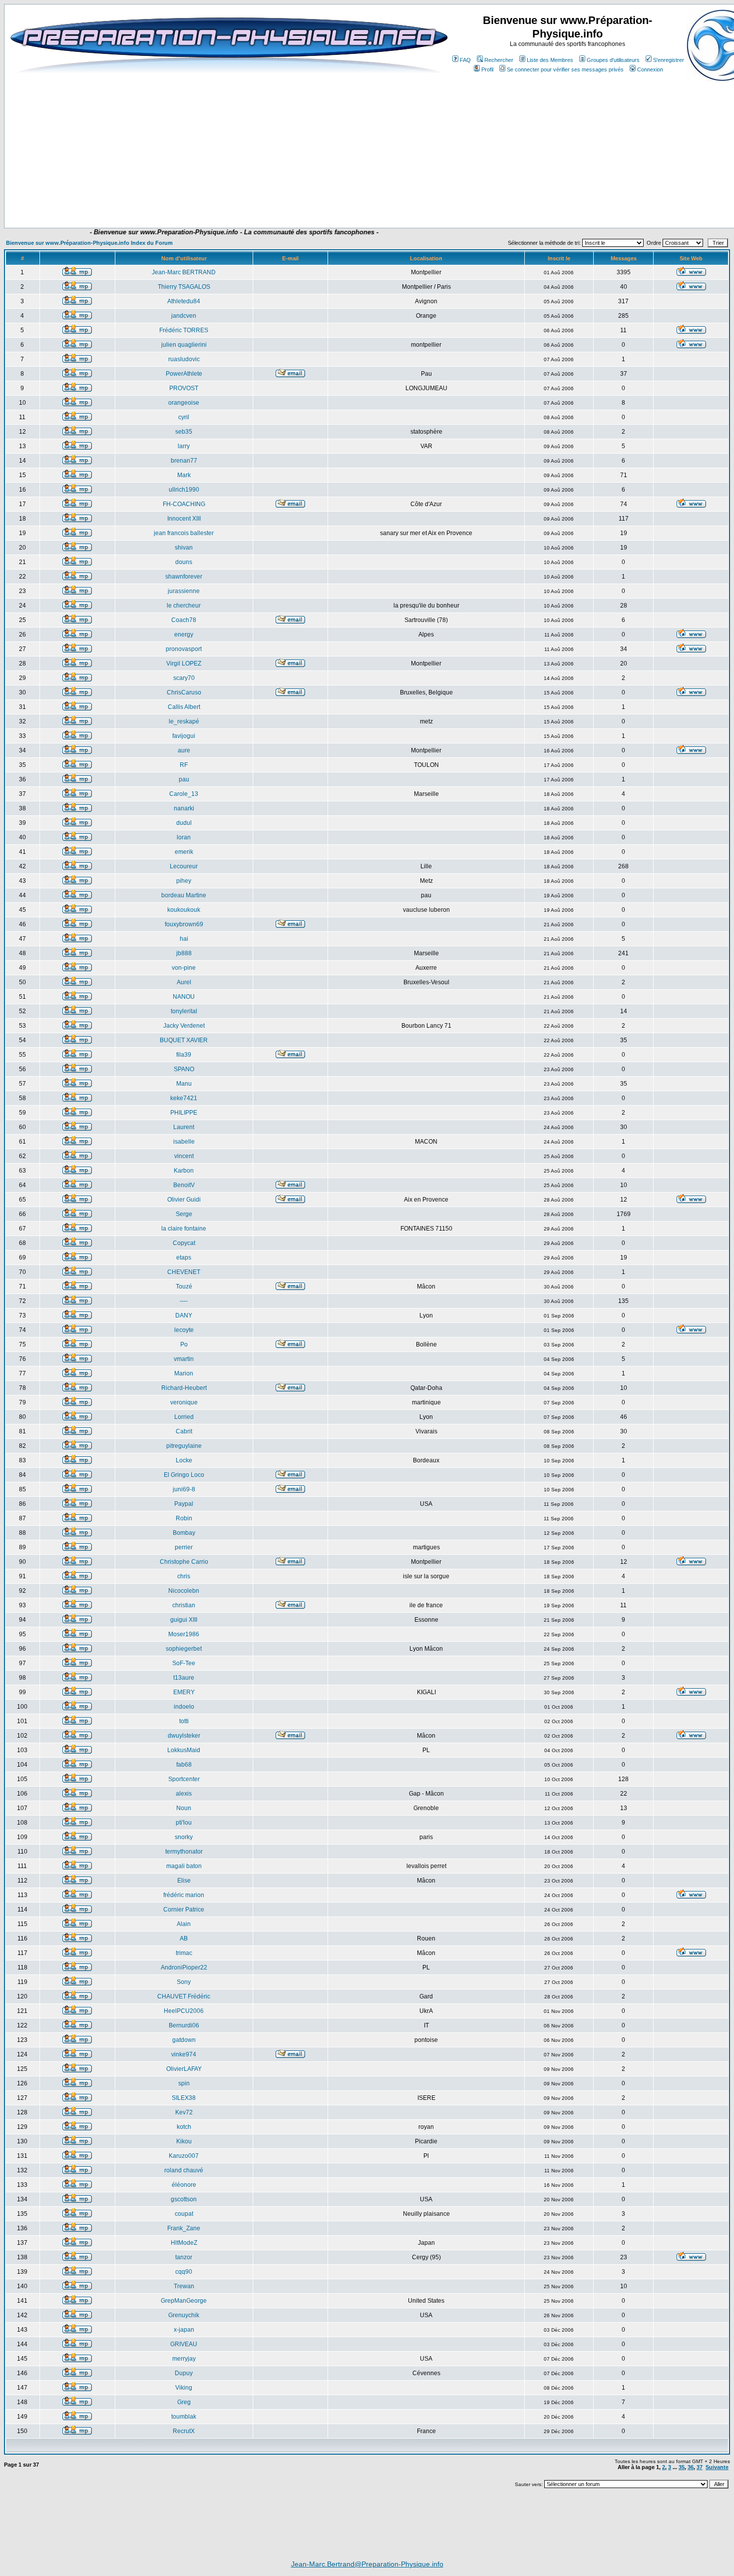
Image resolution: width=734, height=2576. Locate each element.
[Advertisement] (208, 198)
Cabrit (184, 1431)
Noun (184, 1808)
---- (184, 1301)
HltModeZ (184, 2243)
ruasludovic (184, 359)
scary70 (184, 678)
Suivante (717, 2467)
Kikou (184, 2141)
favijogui (184, 736)
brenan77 (184, 461)
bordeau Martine (184, 895)
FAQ (465, 60)
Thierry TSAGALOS (184, 287)
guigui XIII (184, 1620)
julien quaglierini (184, 345)
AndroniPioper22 (184, 1967)
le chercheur (184, 606)
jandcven (184, 316)
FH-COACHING (184, 504)
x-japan (184, 2330)
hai (184, 939)
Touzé (184, 1287)
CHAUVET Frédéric (184, 1996)
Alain (184, 1924)
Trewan (184, 2286)
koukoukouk (184, 910)
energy (184, 635)
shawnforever (184, 577)
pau (184, 779)
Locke (184, 1460)
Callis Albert (184, 707)
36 (691, 2467)
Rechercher (499, 60)
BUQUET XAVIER (184, 1040)
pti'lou (184, 1823)
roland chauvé (184, 2170)
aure (184, 750)
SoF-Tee (184, 1663)
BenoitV (184, 1185)
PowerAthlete (184, 374)
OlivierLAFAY (184, 2069)
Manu (184, 1084)
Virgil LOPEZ (184, 663)
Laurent (184, 1127)
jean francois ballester (184, 533)
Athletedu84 (184, 301)
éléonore (184, 2185)
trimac (184, 1953)
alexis (184, 1794)
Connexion (650, 69)
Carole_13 (184, 794)
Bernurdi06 (184, 2025)
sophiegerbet (184, 1649)
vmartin (184, 1359)
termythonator (184, 1852)
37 (700, 2467)
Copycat (184, 1243)
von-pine (184, 968)
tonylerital (184, 1011)
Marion (184, 1373)
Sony (184, 1982)
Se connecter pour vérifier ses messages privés (565, 69)
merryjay (184, 2359)
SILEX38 (184, 2098)
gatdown (184, 2040)
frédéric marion (184, 1895)
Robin (184, 1518)
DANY (184, 1315)
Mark (184, 475)
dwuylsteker (184, 1736)
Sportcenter (184, 1779)
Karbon (184, 1171)
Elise (184, 1881)
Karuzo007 (184, 2156)
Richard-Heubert (184, 1388)
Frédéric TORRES (184, 330)
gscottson (184, 2199)
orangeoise (184, 403)
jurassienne (184, 591)
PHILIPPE (184, 1113)
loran (184, 837)
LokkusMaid (184, 1750)
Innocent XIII (184, 519)
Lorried (184, 1417)
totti (184, 1721)
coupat (184, 2214)
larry (184, 446)
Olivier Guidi (184, 1200)
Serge (184, 1214)
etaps (184, 1258)
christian (184, 1605)
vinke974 (184, 2054)
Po (184, 1344)
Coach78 (184, 620)
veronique (184, 1402)
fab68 (184, 1765)
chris (184, 1576)
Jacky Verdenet (184, 1026)
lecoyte (184, 1330)
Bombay (184, 1533)
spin (184, 2083)
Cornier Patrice (184, 1910)
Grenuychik (184, 2315)
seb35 (184, 432)
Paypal (184, 1504)
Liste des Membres (550, 60)
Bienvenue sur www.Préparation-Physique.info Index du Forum (89, 243)
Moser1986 (184, 1634)
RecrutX (184, 2431)
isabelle (184, 1142)
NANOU (184, 997)
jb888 (184, 953)
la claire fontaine (184, 1229)
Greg (184, 2402)
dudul (184, 823)
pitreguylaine (184, 1446)
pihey (184, 881)
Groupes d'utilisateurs (613, 60)
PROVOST (184, 388)
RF (184, 765)
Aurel (184, 982)
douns (184, 562)
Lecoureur (184, 866)
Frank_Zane (184, 2228)
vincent (184, 1156)
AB (184, 1938)
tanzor (184, 2257)
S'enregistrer (669, 60)
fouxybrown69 (184, 924)
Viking (184, 2388)
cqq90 (184, 2272)
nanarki (184, 808)
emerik (184, 852)
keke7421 (184, 1098)
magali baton (184, 1866)
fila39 (184, 1055)
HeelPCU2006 (184, 2011)
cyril (184, 417)
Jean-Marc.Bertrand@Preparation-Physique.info (367, 2564)
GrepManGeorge (184, 2301)
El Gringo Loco (184, 1475)
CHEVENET (184, 1272)
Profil (487, 69)
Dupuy (184, 2373)
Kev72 (184, 2112)
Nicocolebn (184, 1591)
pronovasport (184, 649)
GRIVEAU (184, 2344)
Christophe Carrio (184, 1562)
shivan (184, 548)
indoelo (184, 1707)
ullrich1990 (184, 490)
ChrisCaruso (184, 692)
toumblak (184, 2417)
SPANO (184, 1069)
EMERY (184, 1692)
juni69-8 (184, 1489)
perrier (184, 1547)
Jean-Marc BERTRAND (184, 272)
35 (682, 2467)
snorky (184, 1837)
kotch (184, 2127)
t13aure (184, 1678)
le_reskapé (184, 721)
